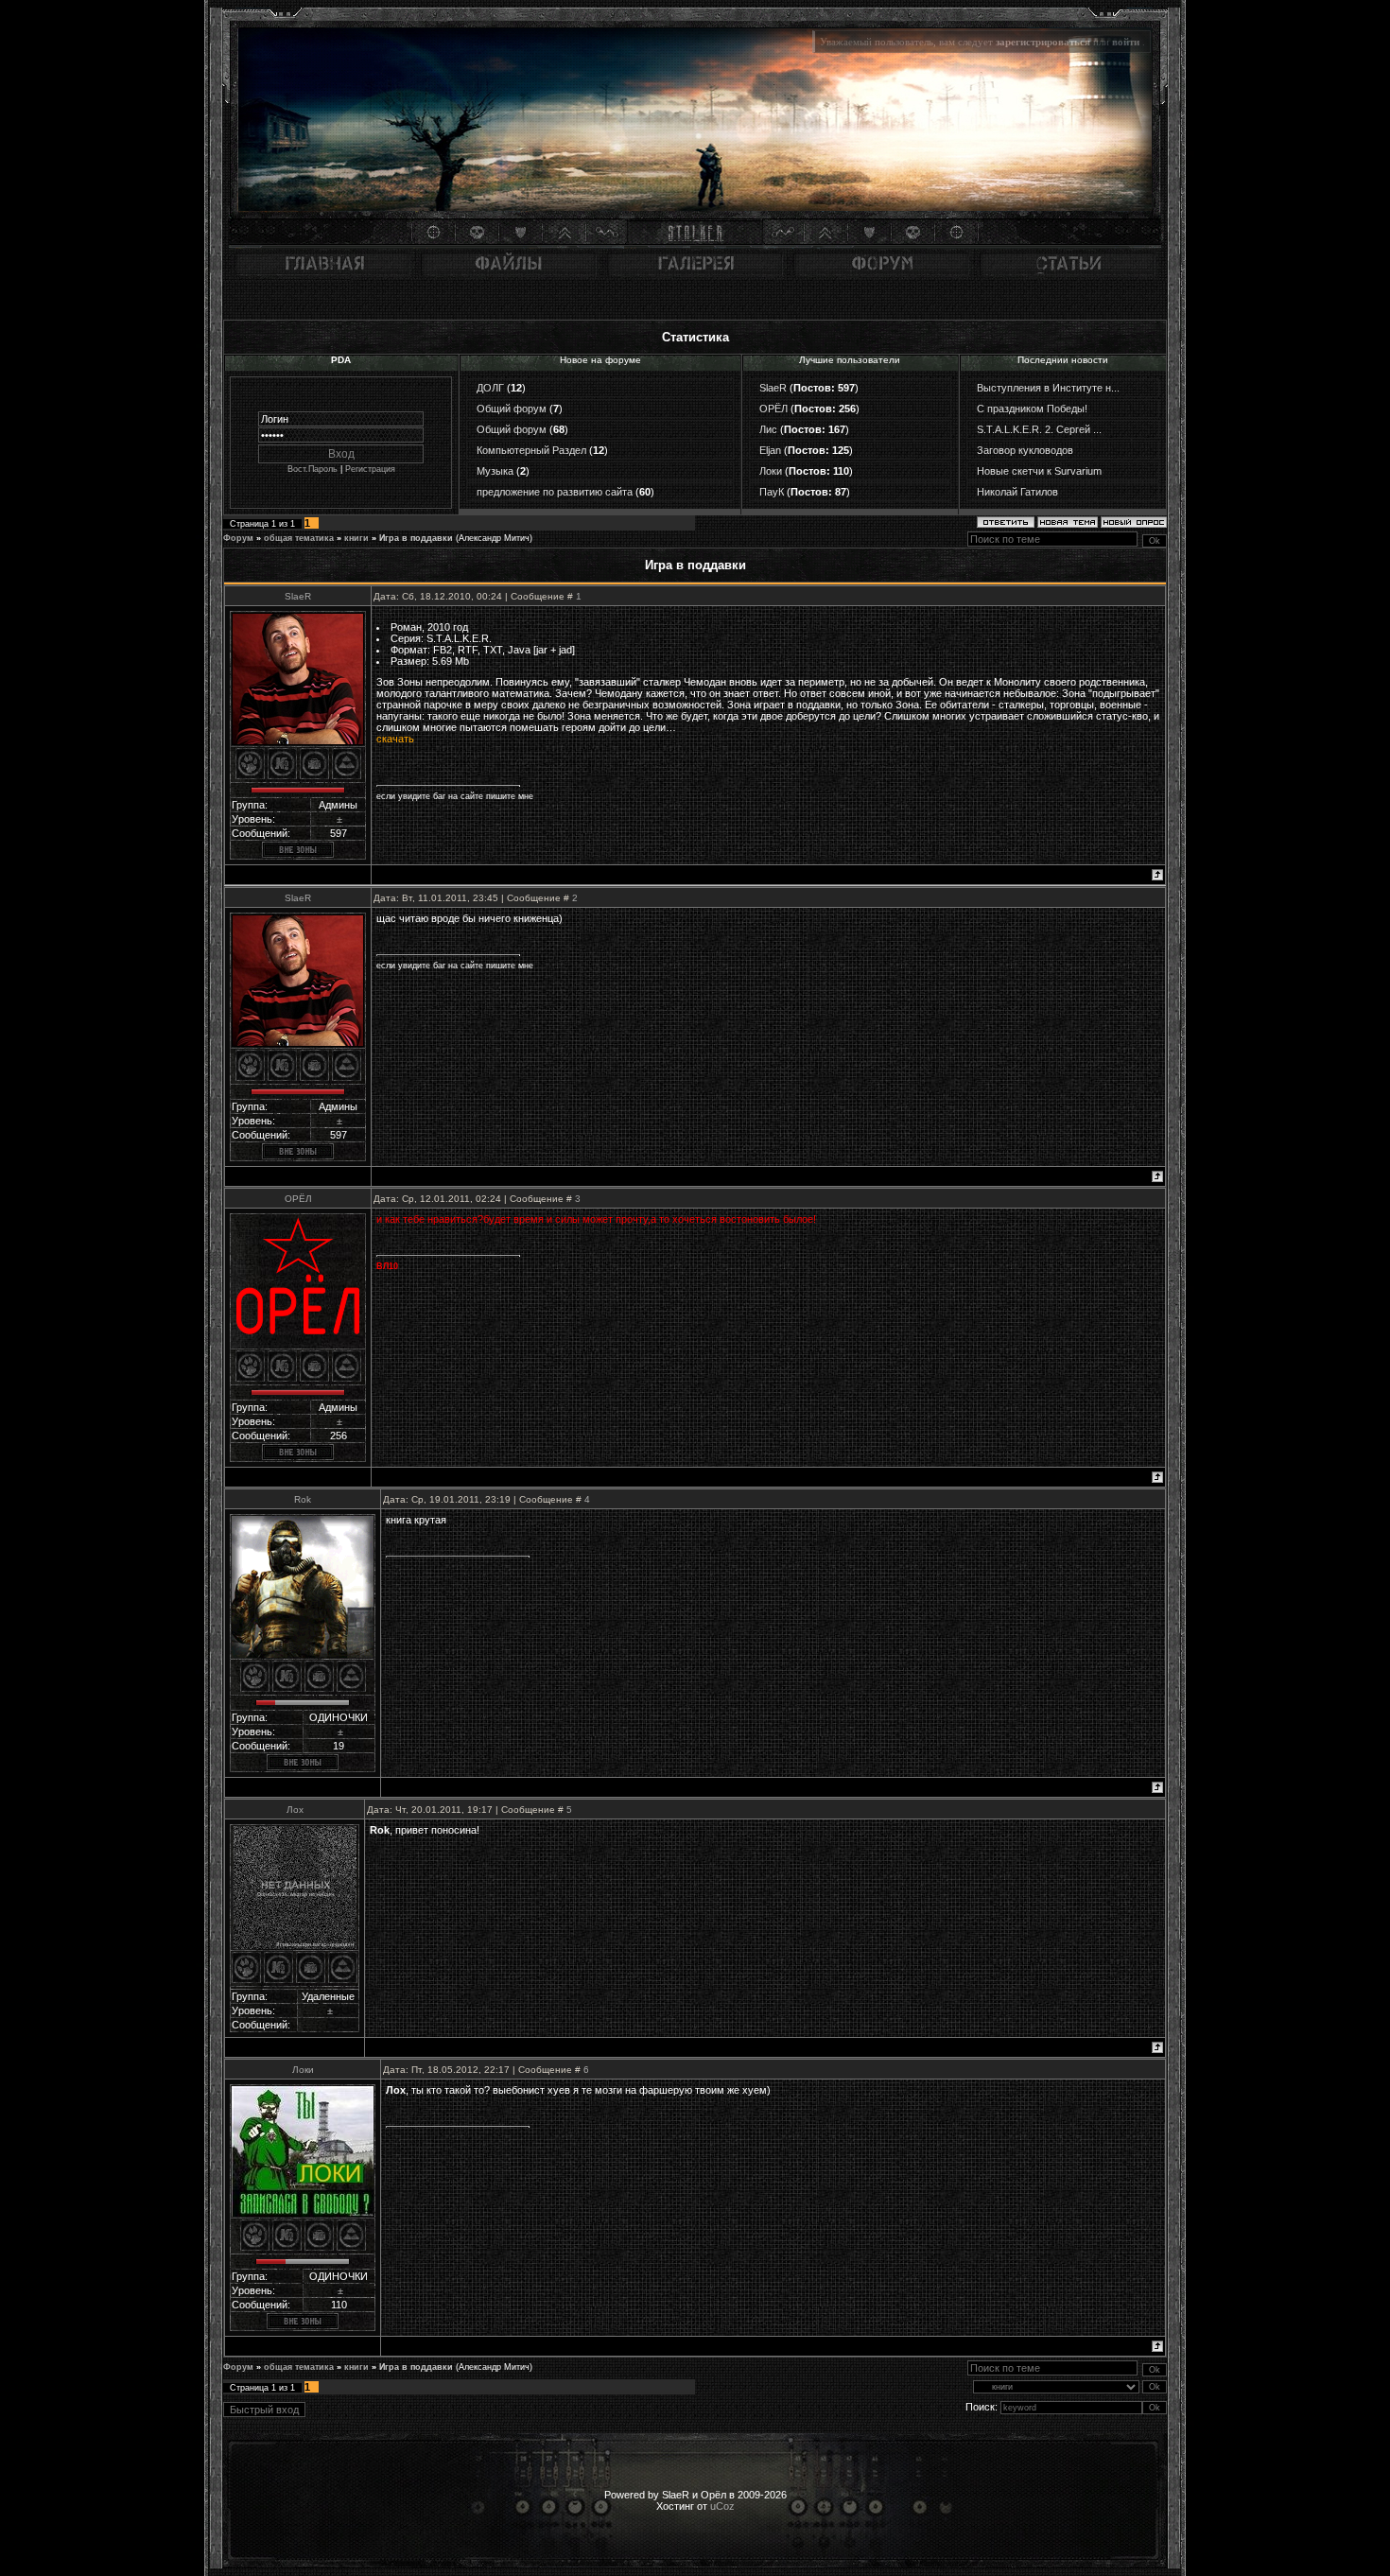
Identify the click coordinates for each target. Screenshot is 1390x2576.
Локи (771, 471)
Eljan (770, 450)
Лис (768, 429)
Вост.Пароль (313, 469)
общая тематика (299, 538)
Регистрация (370, 469)
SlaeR (773, 388)
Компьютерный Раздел (531, 450)
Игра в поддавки (416, 538)
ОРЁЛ (773, 409)
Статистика (695, 337)
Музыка (495, 471)
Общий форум (512, 409)
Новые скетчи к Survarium (1039, 471)
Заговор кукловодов (1025, 450)
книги (356, 538)
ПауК (772, 492)
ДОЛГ (490, 388)
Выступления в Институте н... (1048, 388)
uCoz (722, 2506)
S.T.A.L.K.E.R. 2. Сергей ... (1039, 429)
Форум (238, 538)
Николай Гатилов (1017, 492)
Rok (303, 1499)
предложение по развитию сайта (555, 492)
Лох (295, 1810)
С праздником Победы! (1032, 409)
